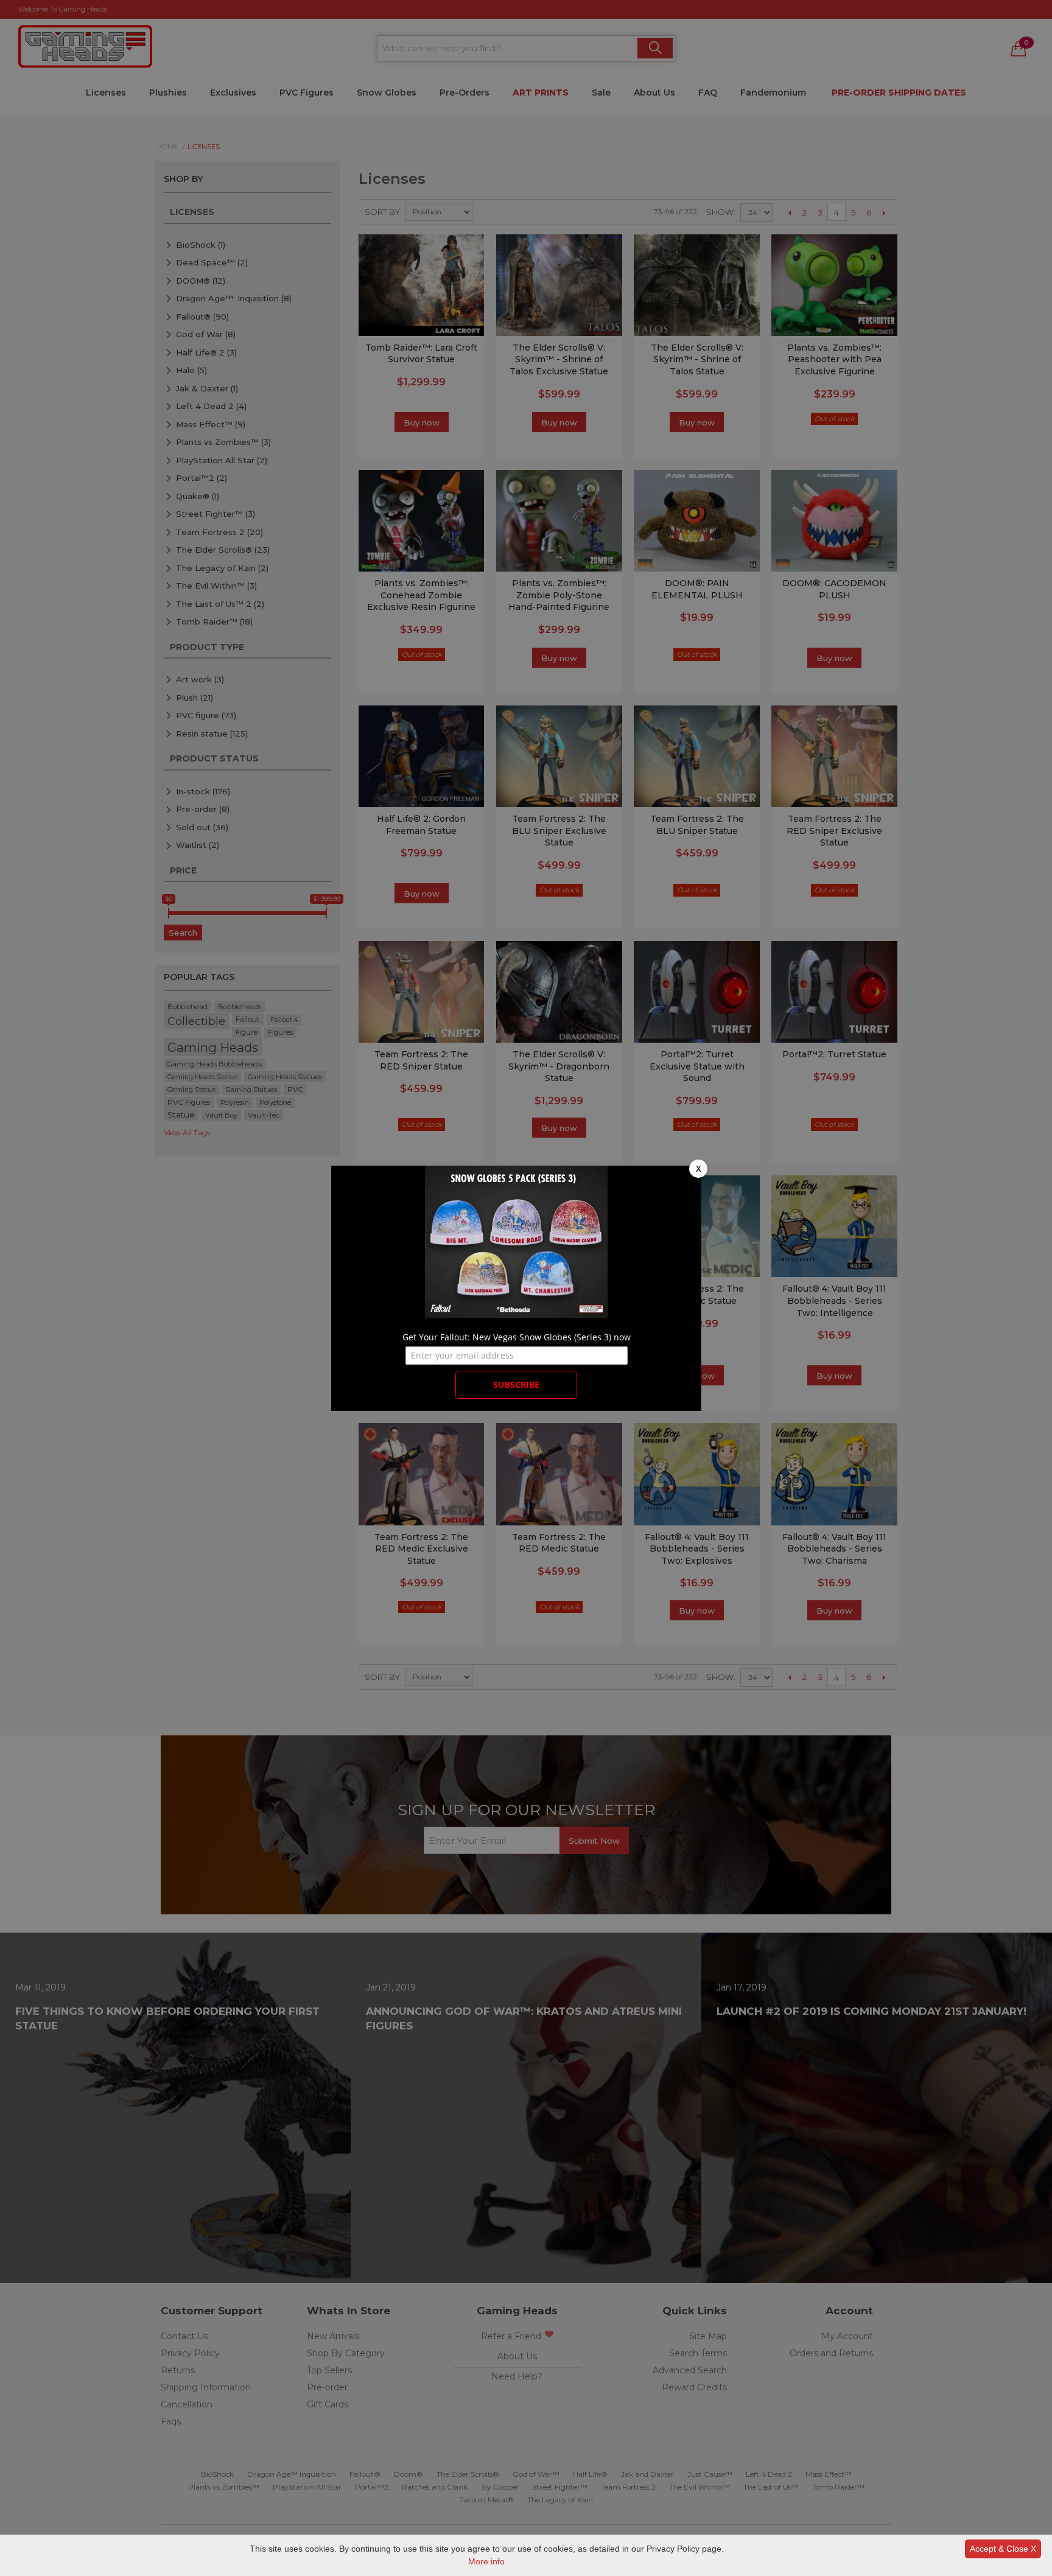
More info (486, 2561)
